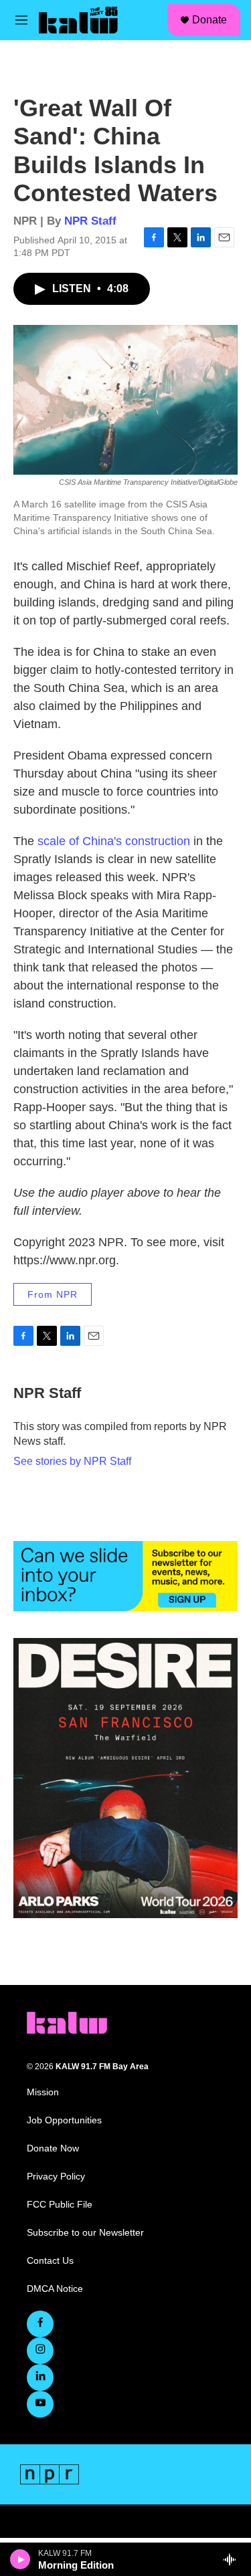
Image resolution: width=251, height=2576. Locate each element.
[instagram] (40, 2351)
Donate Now (53, 2148)
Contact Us (50, 2261)
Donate (210, 20)
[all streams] (233, 2559)
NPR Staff (90, 221)
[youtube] (40, 2404)
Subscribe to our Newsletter (85, 2233)
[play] (20, 2559)
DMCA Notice (55, 2289)
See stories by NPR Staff (72, 1461)
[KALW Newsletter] (125, 1576)
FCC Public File (60, 2205)
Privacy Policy (56, 2177)
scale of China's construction (114, 841)
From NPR (53, 1294)
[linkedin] (40, 2377)
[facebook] (40, 2324)
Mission (43, 2092)
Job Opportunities (64, 2120)
